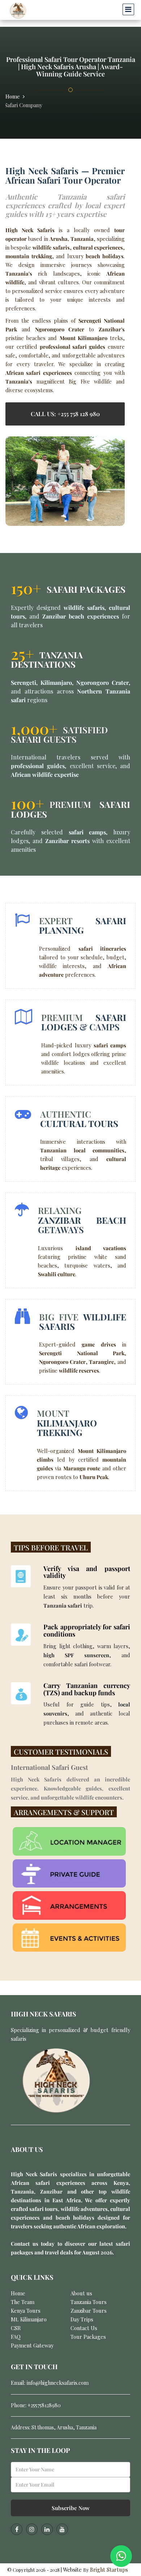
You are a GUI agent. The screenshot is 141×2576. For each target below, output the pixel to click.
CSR (16, 2328)
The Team (23, 2302)
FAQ (16, 2337)
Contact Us (84, 2328)
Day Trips (82, 2319)
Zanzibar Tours (89, 2311)
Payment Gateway (32, 2345)
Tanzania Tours (89, 2302)
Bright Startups (109, 2569)
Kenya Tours (26, 2311)
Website (73, 2569)
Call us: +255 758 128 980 (65, 414)
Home (13, 96)
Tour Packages (88, 2337)
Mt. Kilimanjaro (29, 2319)
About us (81, 2293)
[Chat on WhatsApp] (121, 2556)
